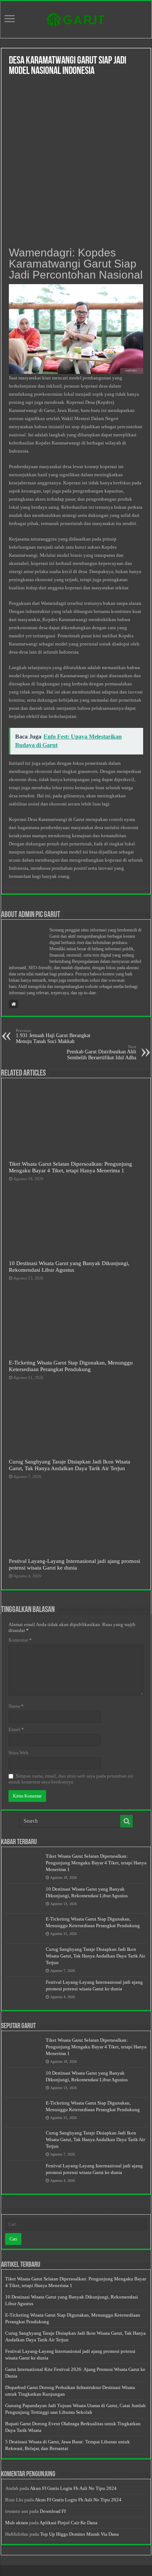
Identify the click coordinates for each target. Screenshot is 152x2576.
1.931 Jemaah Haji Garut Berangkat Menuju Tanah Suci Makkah (53, 1036)
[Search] (127, 1821)
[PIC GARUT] (76, 18)
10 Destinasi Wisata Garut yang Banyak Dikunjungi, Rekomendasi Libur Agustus (69, 1266)
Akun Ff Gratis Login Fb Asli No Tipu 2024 (73, 2488)
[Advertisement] (76, 162)
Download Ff (53, 2511)
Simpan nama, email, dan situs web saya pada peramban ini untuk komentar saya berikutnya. (71, 1779)
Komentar (20, 1640)
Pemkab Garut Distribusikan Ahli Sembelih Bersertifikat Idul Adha (101, 1052)
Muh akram (17, 2523)
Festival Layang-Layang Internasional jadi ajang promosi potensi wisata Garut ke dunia (75, 1564)
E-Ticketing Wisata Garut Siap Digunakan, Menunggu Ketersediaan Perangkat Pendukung (71, 1366)
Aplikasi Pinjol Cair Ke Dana (68, 2523)
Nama (16, 1706)
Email (16, 1729)
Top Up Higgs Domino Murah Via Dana (80, 2534)
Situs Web (18, 1753)
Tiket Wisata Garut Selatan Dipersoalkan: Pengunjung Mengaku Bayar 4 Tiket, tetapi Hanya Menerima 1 (70, 1167)
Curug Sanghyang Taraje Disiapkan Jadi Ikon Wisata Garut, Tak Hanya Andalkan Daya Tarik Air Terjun (70, 1465)
